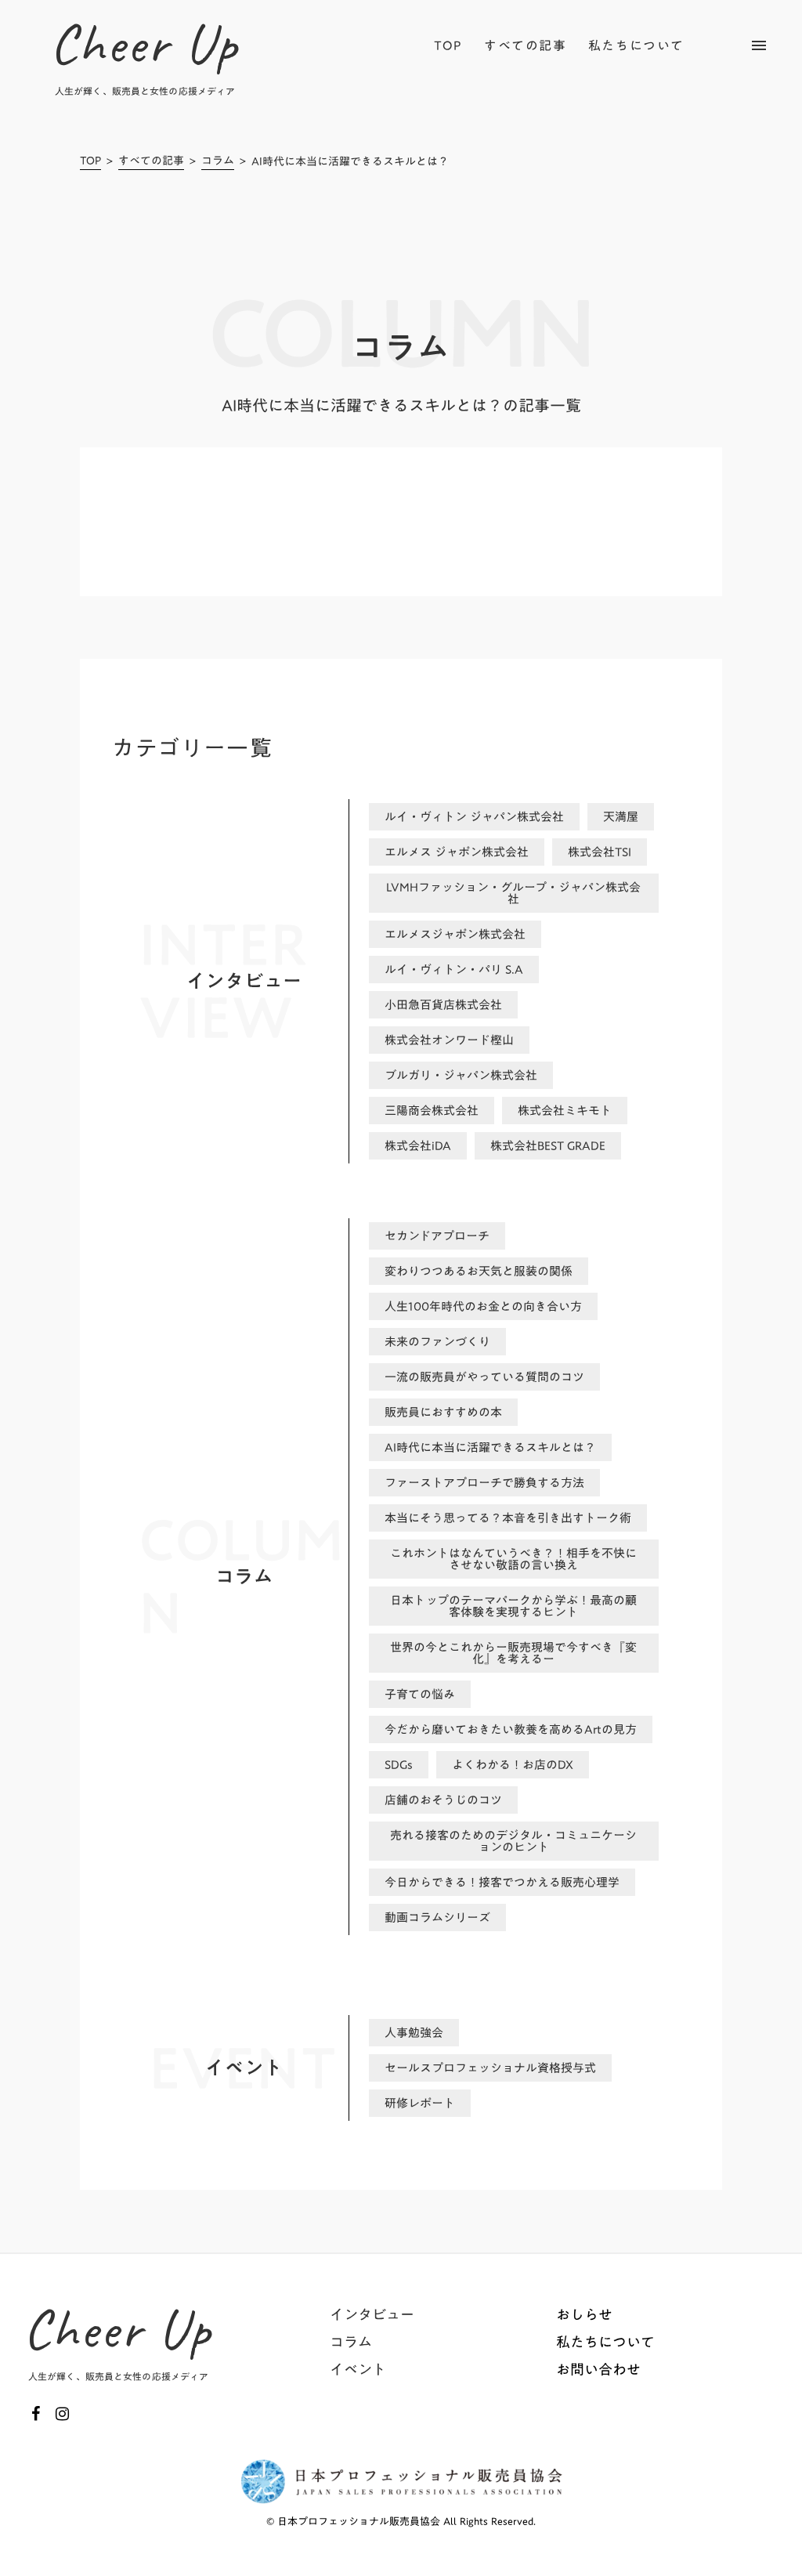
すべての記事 (151, 162)
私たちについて (636, 45)
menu (759, 45)
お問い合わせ (598, 2370)
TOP (90, 162)
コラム (218, 162)
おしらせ (584, 2315)
